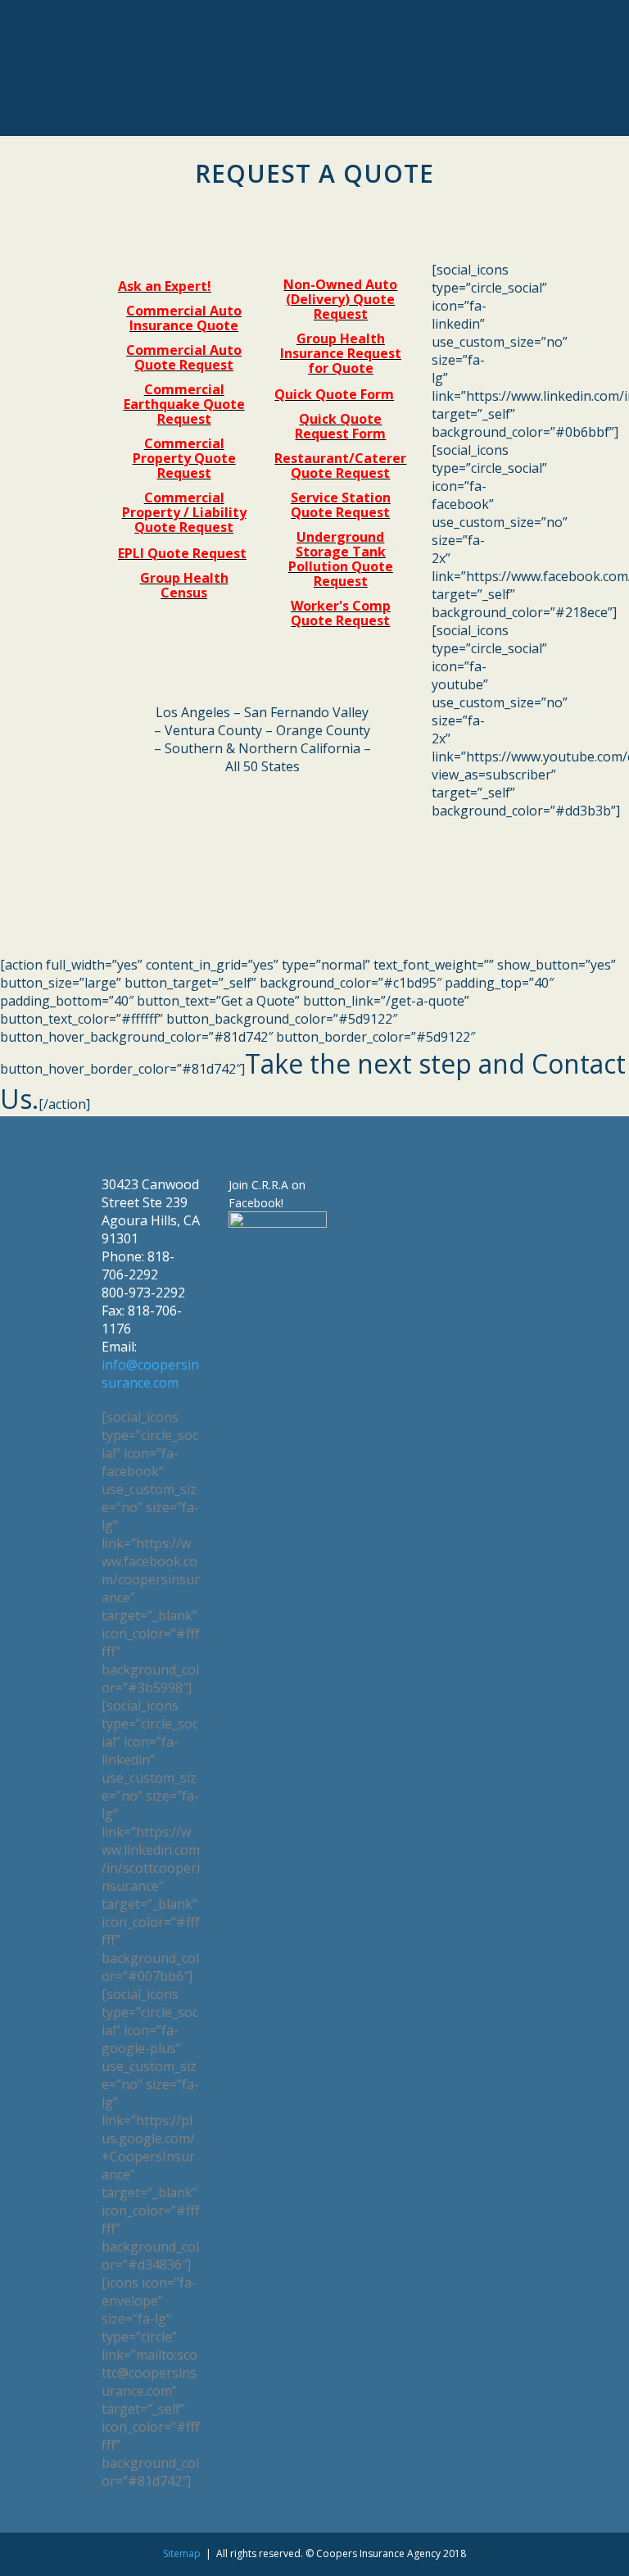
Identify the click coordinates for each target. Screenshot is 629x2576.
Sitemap (182, 2553)
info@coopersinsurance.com (150, 1374)
